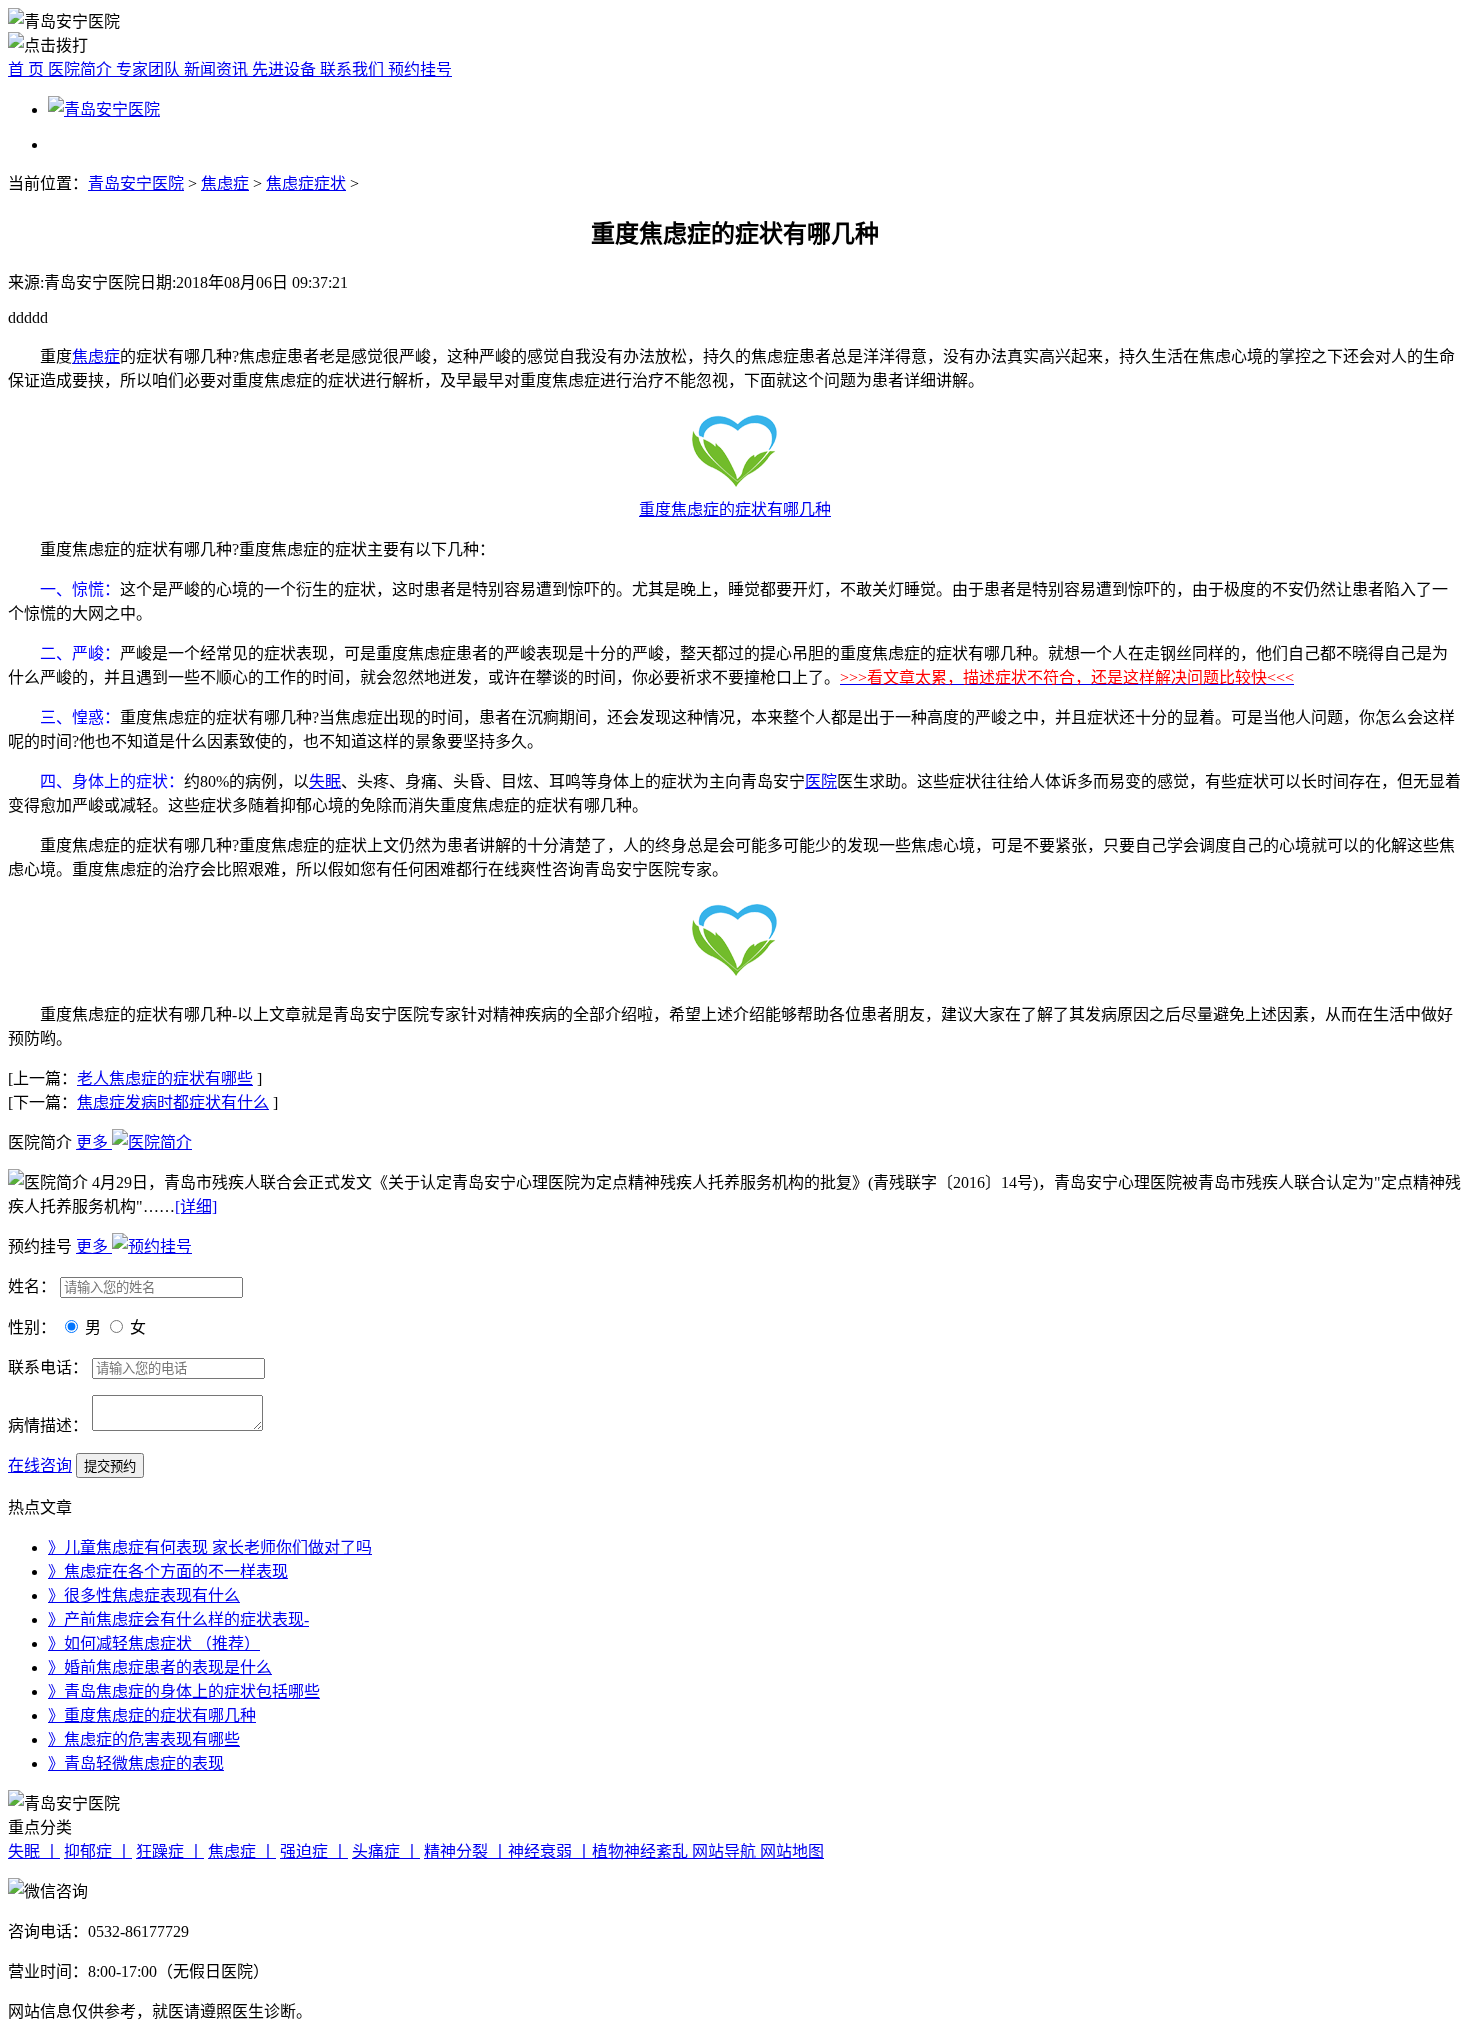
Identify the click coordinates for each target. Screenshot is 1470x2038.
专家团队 (150, 69)
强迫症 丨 (314, 1851)
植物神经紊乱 (642, 1851)
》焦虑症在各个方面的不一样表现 (168, 1571)
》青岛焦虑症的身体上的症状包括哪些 (184, 1691)
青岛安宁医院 (136, 183)
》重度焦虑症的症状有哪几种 (152, 1715)
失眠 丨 (34, 1851)
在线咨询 (40, 1465)
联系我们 (354, 69)
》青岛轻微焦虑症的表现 (136, 1763)
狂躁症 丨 (170, 1851)
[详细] (196, 1206)
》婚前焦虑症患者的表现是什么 (160, 1667)
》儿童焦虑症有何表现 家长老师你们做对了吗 (210, 1547)
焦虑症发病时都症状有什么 (173, 1102)
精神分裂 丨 (466, 1851)
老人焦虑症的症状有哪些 (165, 1078)
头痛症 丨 (386, 1851)
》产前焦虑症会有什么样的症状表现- (178, 1619)
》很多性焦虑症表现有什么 (144, 1595)
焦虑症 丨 (242, 1851)
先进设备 (286, 69)
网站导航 (726, 1851)
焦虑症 (225, 183)
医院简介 (82, 69)
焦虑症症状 (306, 183)
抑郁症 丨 (98, 1851)
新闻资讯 (218, 69)
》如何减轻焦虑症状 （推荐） (154, 1643)
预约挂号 (420, 69)
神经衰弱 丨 (550, 1851)
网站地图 (792, 1851)
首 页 (28, 69)
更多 (94, 1142)
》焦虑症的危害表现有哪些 (144, 1739)
